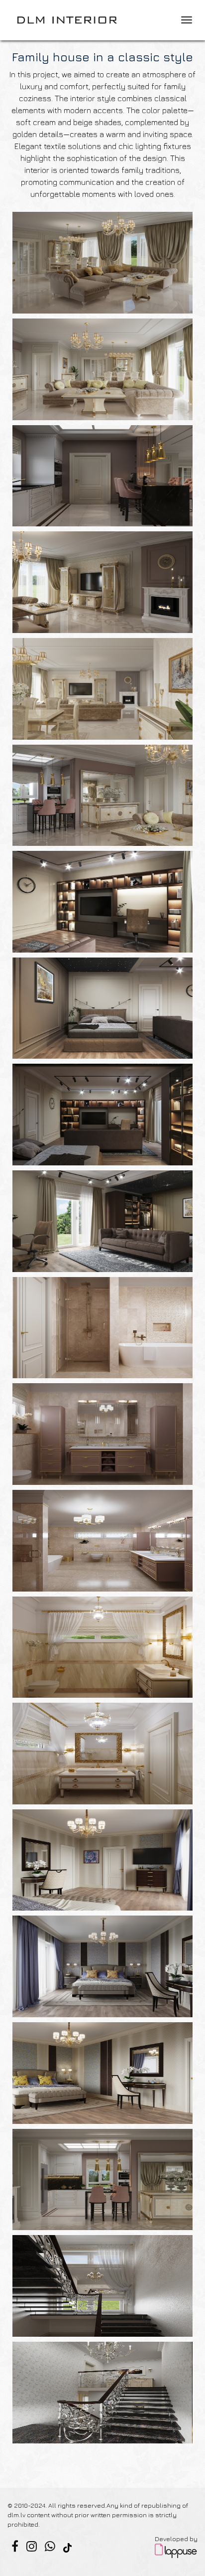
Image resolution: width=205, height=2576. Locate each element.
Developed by (176, 2539)
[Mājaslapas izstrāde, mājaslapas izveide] (176, 2550)
